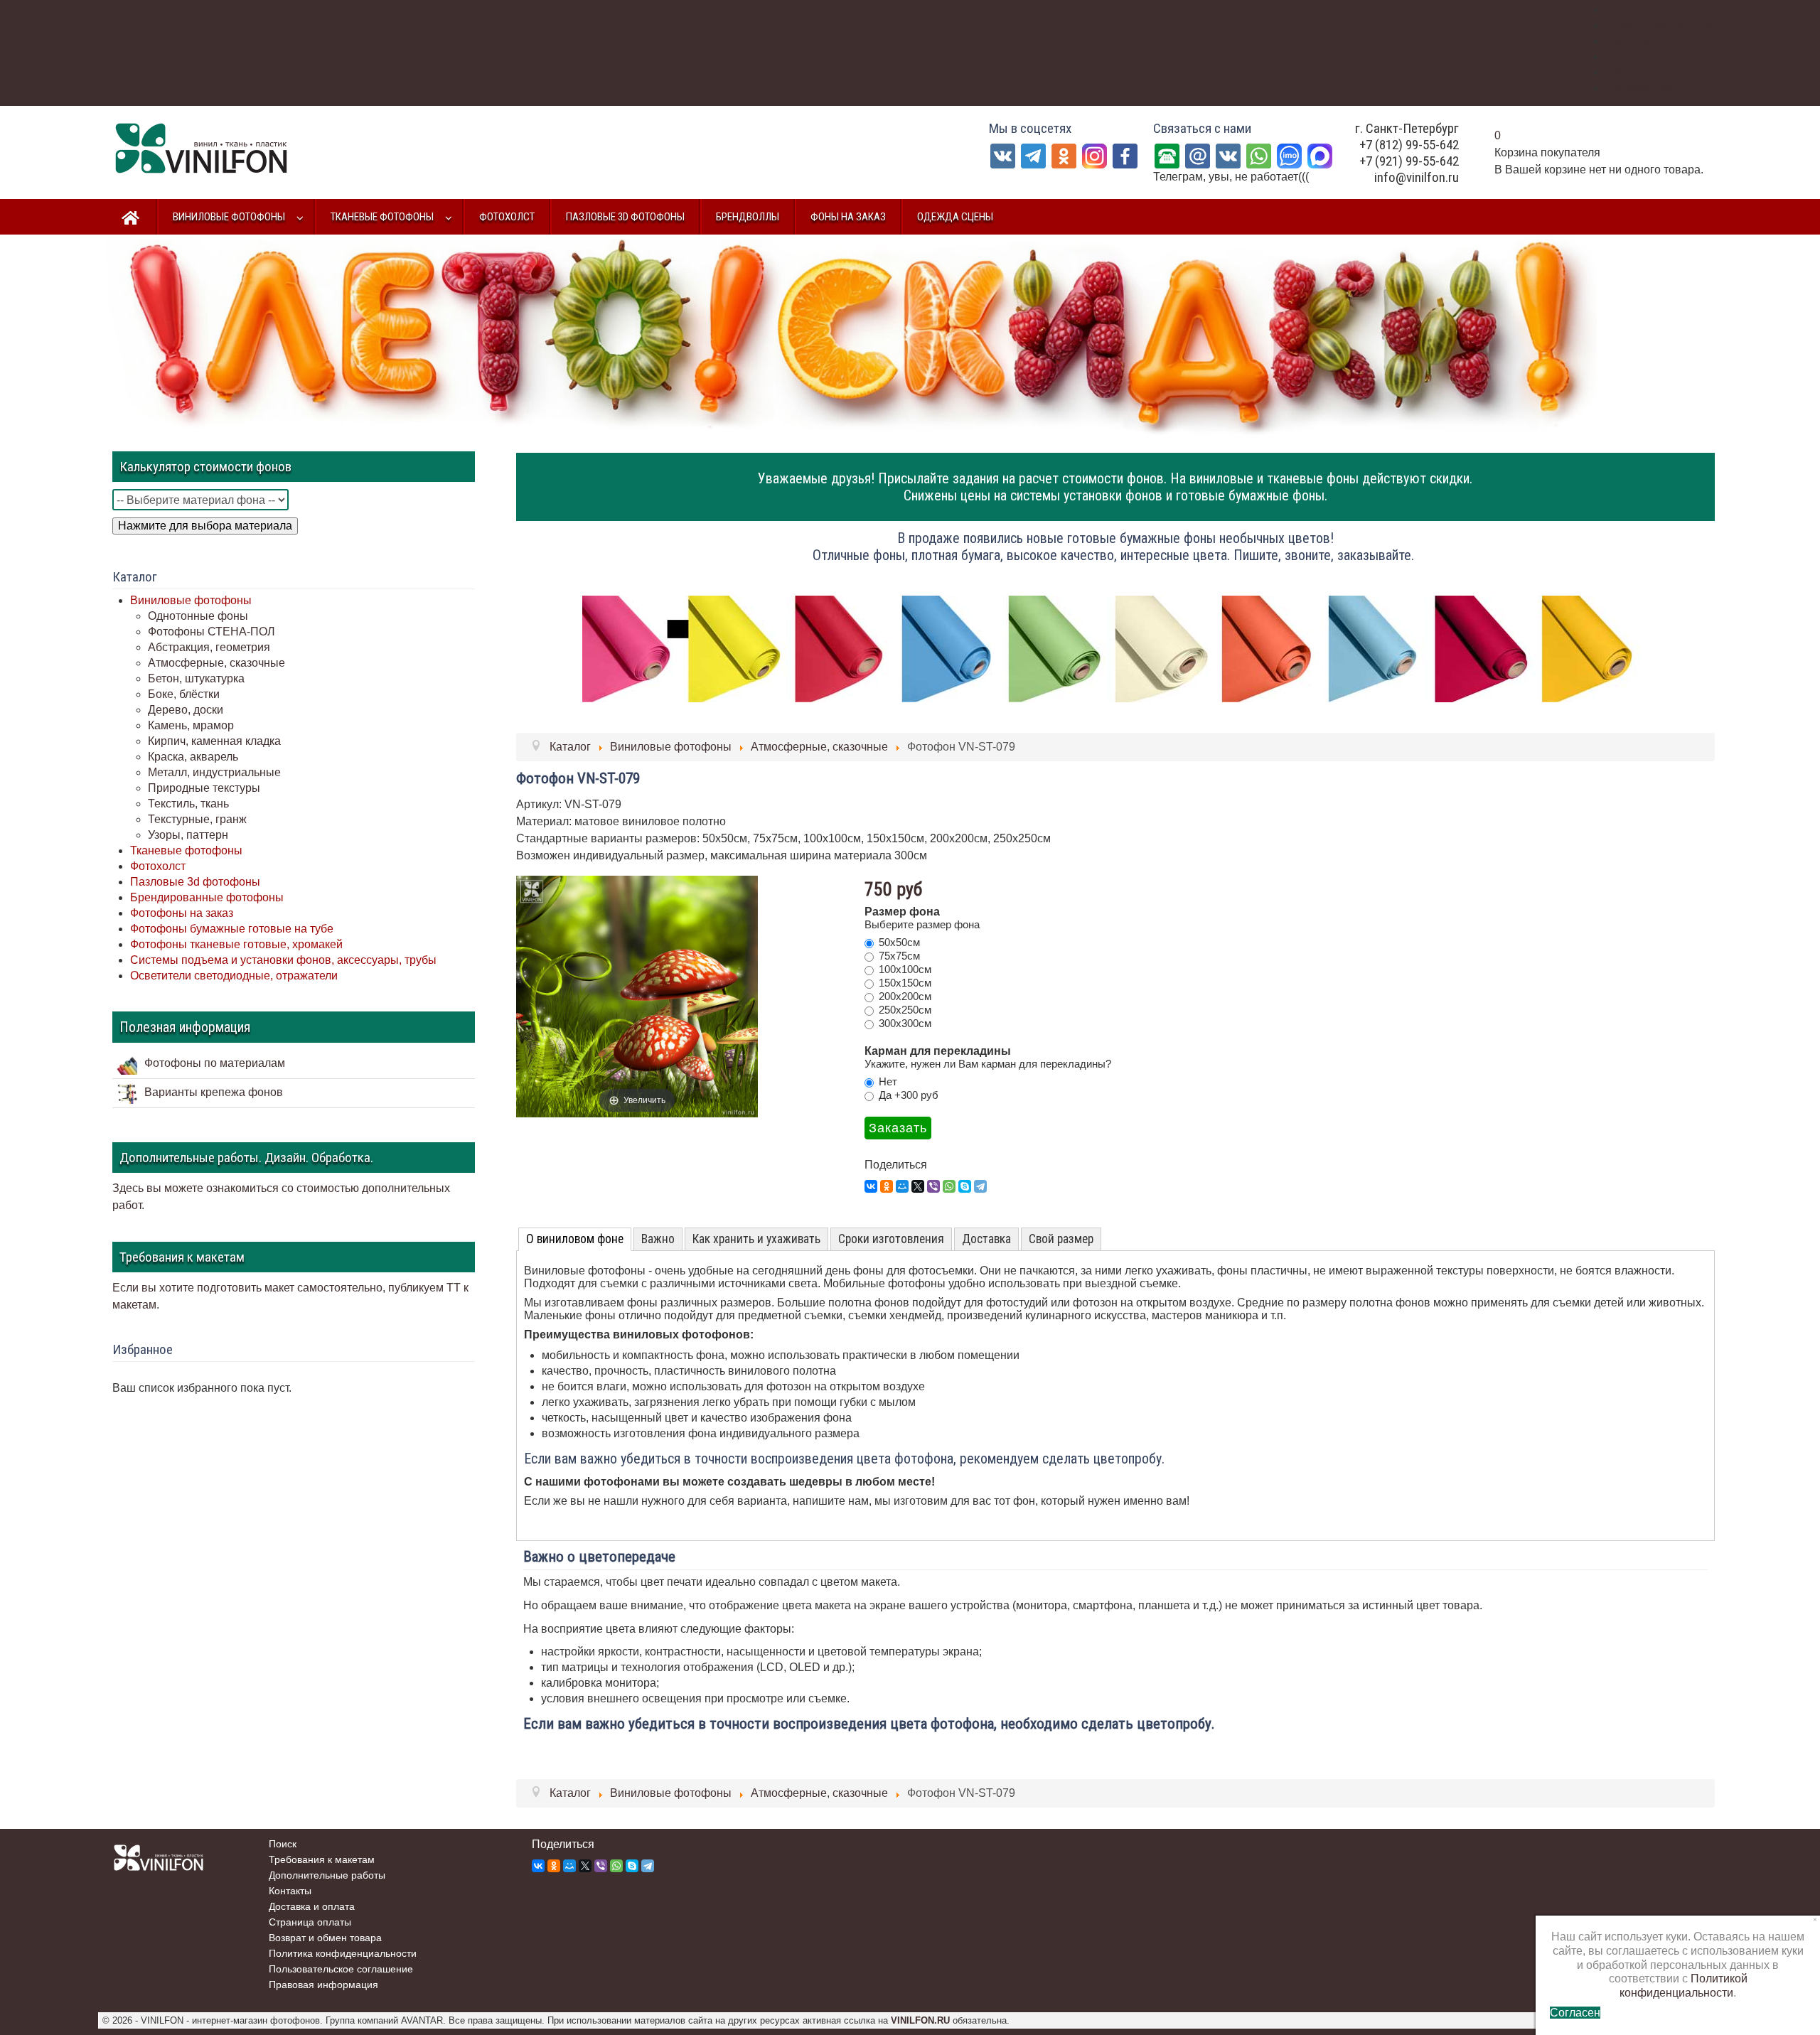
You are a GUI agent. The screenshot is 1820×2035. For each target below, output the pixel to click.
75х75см (899, 956)
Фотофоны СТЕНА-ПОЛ (212, 632)
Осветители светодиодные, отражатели (234, 976)
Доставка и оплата (312, 1906)
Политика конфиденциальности (343, 1953)
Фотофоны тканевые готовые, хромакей (236, 944)
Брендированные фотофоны (207, 897)
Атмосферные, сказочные (216, 663)
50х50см (899, 942)
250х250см (905, 1010)
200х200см (905, 996)
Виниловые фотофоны (191, 600)
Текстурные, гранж (197, 819)
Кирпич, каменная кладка (214, 741)
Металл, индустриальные (214, 772)
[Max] (1320, 155)
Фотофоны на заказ (182, 913)
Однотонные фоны (198, 616)
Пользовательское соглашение (341, 1969)
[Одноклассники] (1064, 155)
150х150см (905, 983)
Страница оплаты (310, 1922)
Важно (658, 1239)
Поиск (283, 1844)
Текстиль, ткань (188, 804)
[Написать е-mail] (1198, 155)
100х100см (905, 969)
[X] (918, 1186)
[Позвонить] (1167, 155)
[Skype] (965, 1186)
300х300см (905, 1023)
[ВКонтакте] (1228, 155)
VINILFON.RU (920, 2020)
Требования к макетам (322, 1859)
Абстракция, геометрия (209, 647)
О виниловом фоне (575, 1239)
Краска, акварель (193, 757)
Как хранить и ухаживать (756, 1239)
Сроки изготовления (891, 1239)
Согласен (1575, 2013)
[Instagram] (1094, 155)
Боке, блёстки (184, 694)
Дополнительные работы (327, 1875)
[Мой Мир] (902, 1186)
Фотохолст (158, 866)
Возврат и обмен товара (325, 1938)
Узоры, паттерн (188, 835)
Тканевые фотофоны (186, 850)
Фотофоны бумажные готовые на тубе (232, 929)
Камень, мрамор (191, 725)
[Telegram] (1033, 155)
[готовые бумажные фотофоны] (1115, 648)
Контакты (290, 1891)
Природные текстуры (204, 788)
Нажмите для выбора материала (205, 526)
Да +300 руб (909, 1095)
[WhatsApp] (1259, 155)
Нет (888, 1081)
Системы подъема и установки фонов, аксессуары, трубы (283, 960)
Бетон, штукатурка (196, 678)
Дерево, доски (186, 710)
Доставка (986, 1239)
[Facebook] (1125, 155)
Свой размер (1061, 1239)
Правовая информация (323, 1985)
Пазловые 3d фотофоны (195, 882)
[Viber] (933, 1186)
